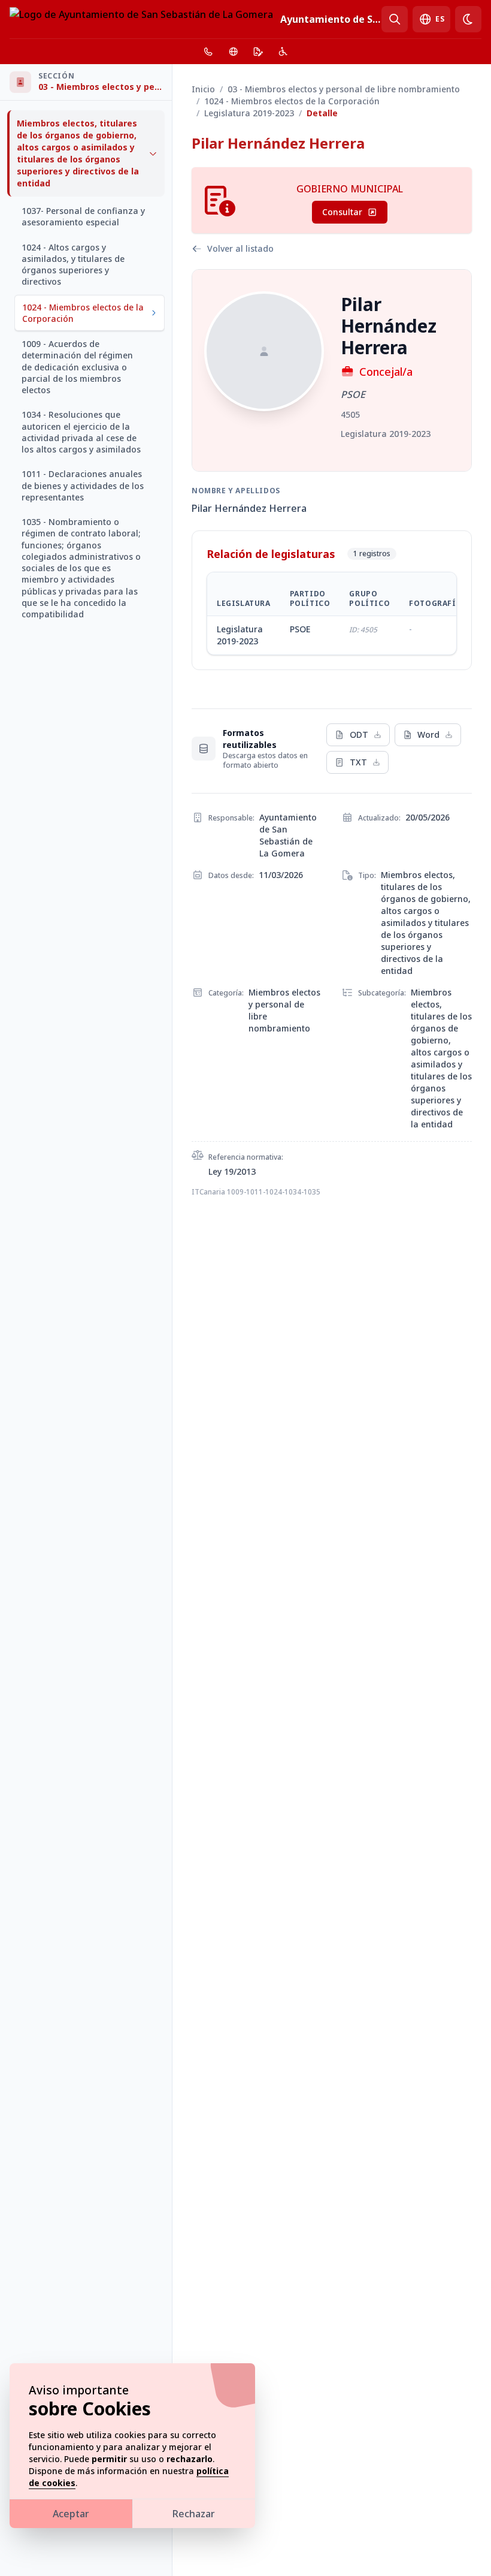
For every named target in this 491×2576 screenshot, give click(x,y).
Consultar (342, 212)
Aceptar (71, 2514)
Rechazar (194, 2514)
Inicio (203, 89)
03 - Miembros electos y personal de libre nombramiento (344, 89)
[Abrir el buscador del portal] (395, 19)
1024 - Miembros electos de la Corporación (292, 101)
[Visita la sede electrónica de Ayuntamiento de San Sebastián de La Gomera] (258, 52)
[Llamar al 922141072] (208, 52)
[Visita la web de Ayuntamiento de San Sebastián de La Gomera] (234, 52)
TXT (358, 762)
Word (428, 735)
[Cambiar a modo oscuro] (468, 19)
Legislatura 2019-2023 (249, 113)
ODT (359, 735)
